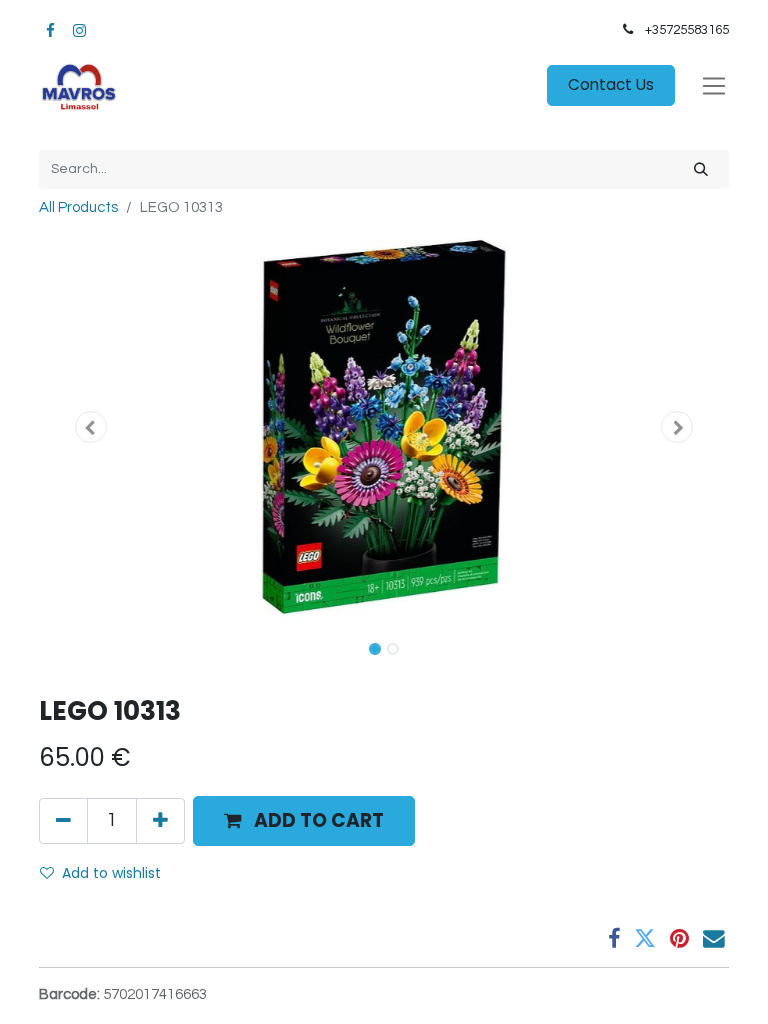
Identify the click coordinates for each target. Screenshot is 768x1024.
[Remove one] (63, 821)
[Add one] (160, 821)
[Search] (701, 169)
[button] (91, 427)
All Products (78, 207)
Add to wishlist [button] (111, 873)
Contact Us (611, 84)
